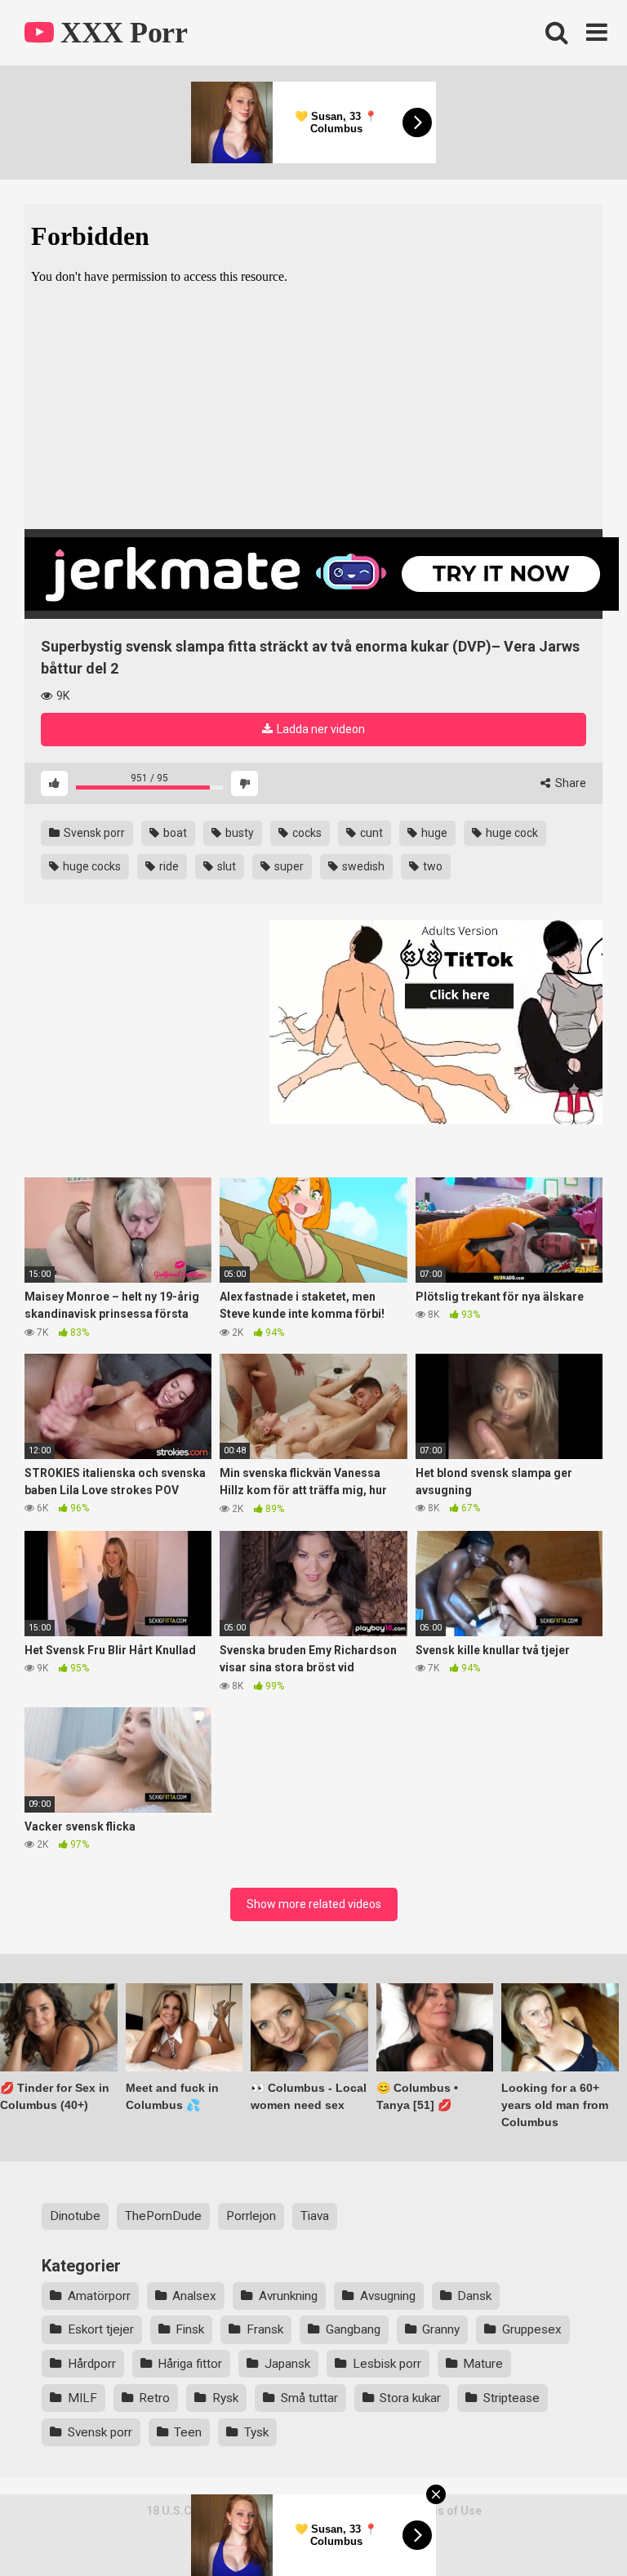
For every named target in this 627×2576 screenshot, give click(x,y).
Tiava (315, 2216)
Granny (441, 2329)
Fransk (265, 2329)
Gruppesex (532, 2329)
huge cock (511, 833)
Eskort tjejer (101, 2329)
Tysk (256, 2432)
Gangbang (353, 2329)
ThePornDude (163, 2216)
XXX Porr (120, 33)
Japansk (287, 2364)
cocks (306, 833)
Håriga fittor (190, 2364)
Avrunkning (288, 2296)
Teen (188, 2432)
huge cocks (91, 866)
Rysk (225, 2398)
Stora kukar (410, 2398)
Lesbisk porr (387, 2364)
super (288, 866)
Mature (483, 2364)
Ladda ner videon (320, 729)
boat (174, 833)
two (431, 866)
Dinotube (75, 2216)
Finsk (190, 2329)
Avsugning (388, 2296)
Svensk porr (93, 833)
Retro (154, 2398)
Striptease (511, 2398)
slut (225, 866)
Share (569, 783)
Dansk (474, 2296)
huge (433, 833)
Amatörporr (99, 2296)
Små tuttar (309, 2398)
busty (238, 833)
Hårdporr (92, 2364)
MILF (82, 2398)
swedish (362, 866)
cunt (370, 833)
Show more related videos (314, 1904)
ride (168, 866)
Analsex (194, 2296)
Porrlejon (251, 2216)
